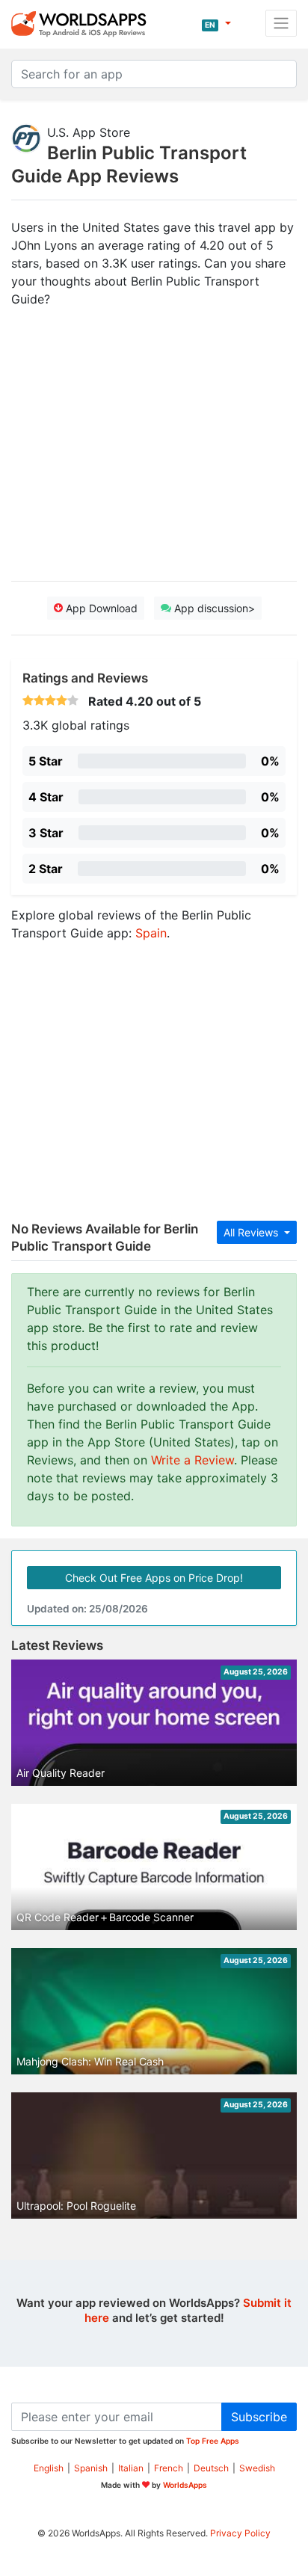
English (49, 2468)
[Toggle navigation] (281, 23)
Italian (131, 2468)
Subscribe (259, 2417)
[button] (216, 23)
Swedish (257, 2468)
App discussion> (213, 608)
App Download (100, 608)
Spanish (91, 2468)
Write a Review (192, 1460)
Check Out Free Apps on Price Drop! (154, 1578)
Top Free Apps (213, 2441)
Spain (151, 933)
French (169, 2468)
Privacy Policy (240, 2533)
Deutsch (211, 2468)
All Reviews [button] (252, 1232)
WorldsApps (185, 2485)
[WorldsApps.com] (83, 23)
